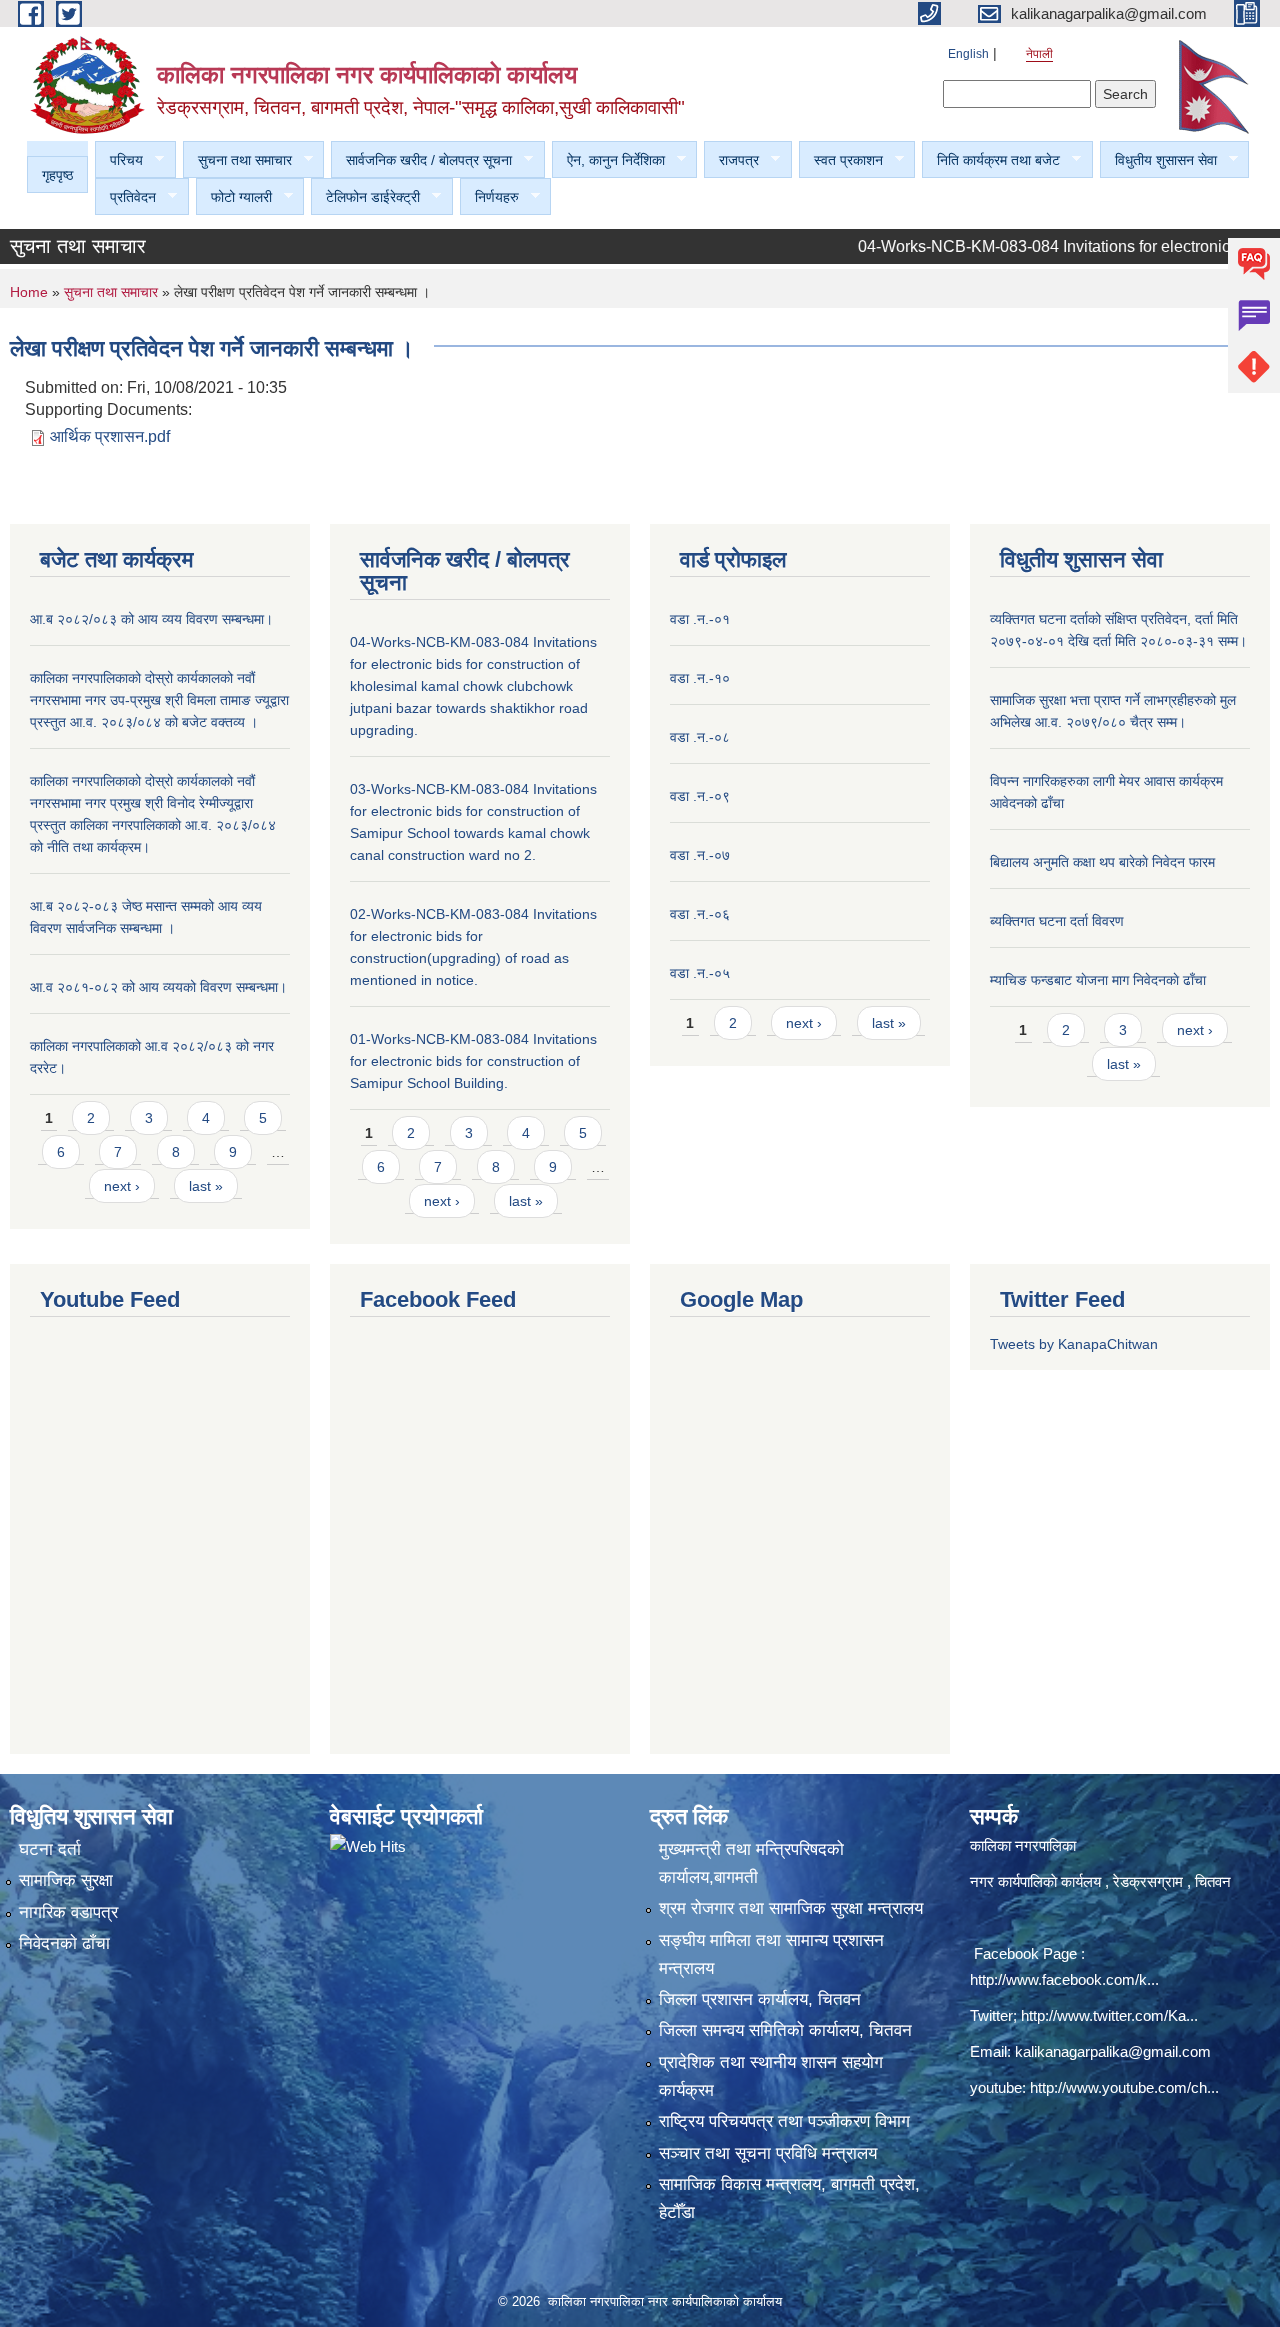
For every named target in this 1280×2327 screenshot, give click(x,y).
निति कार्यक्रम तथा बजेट (991, 160)
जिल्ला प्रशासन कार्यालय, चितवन (760, 1999)
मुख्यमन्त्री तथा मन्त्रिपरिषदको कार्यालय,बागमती (751, 1863)
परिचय (119, 160)
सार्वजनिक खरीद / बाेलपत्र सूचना (421, 160)
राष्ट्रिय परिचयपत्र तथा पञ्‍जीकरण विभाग (784, 2121)
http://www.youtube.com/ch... (1124, 2087)
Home (29, 292)
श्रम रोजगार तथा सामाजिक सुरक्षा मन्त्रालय (791, 1908)
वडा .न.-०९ (700, 796)
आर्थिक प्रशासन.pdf (110, 436)
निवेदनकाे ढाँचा (64, 1943)
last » (206, 1186)
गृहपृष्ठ (57, 175)
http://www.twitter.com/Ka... (1109, 2015)
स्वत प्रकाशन (841, 160)
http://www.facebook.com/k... (1064, 1979)
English (968, 54)
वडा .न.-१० (700, 678)
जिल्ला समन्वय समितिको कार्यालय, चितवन (785, 2030)
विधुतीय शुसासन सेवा (1158, 160)
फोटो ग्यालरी (234, 197)
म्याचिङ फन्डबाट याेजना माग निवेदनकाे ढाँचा (1098, 980)
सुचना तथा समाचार (237, 160)
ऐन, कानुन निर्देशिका (608, 160)
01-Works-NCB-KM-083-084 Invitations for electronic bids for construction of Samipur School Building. (473, 1061)
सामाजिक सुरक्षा (66, 1880)
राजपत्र (731, 160)
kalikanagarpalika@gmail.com (1113, 2051)
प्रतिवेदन (125, 197)
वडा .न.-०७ (700, 855)
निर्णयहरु (489, 197)
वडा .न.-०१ (700, 619)
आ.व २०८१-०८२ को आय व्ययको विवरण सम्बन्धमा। (158, 987)
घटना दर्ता (50, 1849)
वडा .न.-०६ (700, 914)
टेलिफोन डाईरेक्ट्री (365, 197)
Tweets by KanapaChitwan (1074, 1344)
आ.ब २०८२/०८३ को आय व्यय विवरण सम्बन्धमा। (151, 619)
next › (122, 1186)
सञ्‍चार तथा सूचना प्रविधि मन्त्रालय (768, 2153)
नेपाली (1039, 54)
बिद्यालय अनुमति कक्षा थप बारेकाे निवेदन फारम (1102, 862)
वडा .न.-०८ (700, 737)
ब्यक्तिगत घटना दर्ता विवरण (1057, 921)
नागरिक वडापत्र (68, 1912)
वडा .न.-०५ (700, 973)
